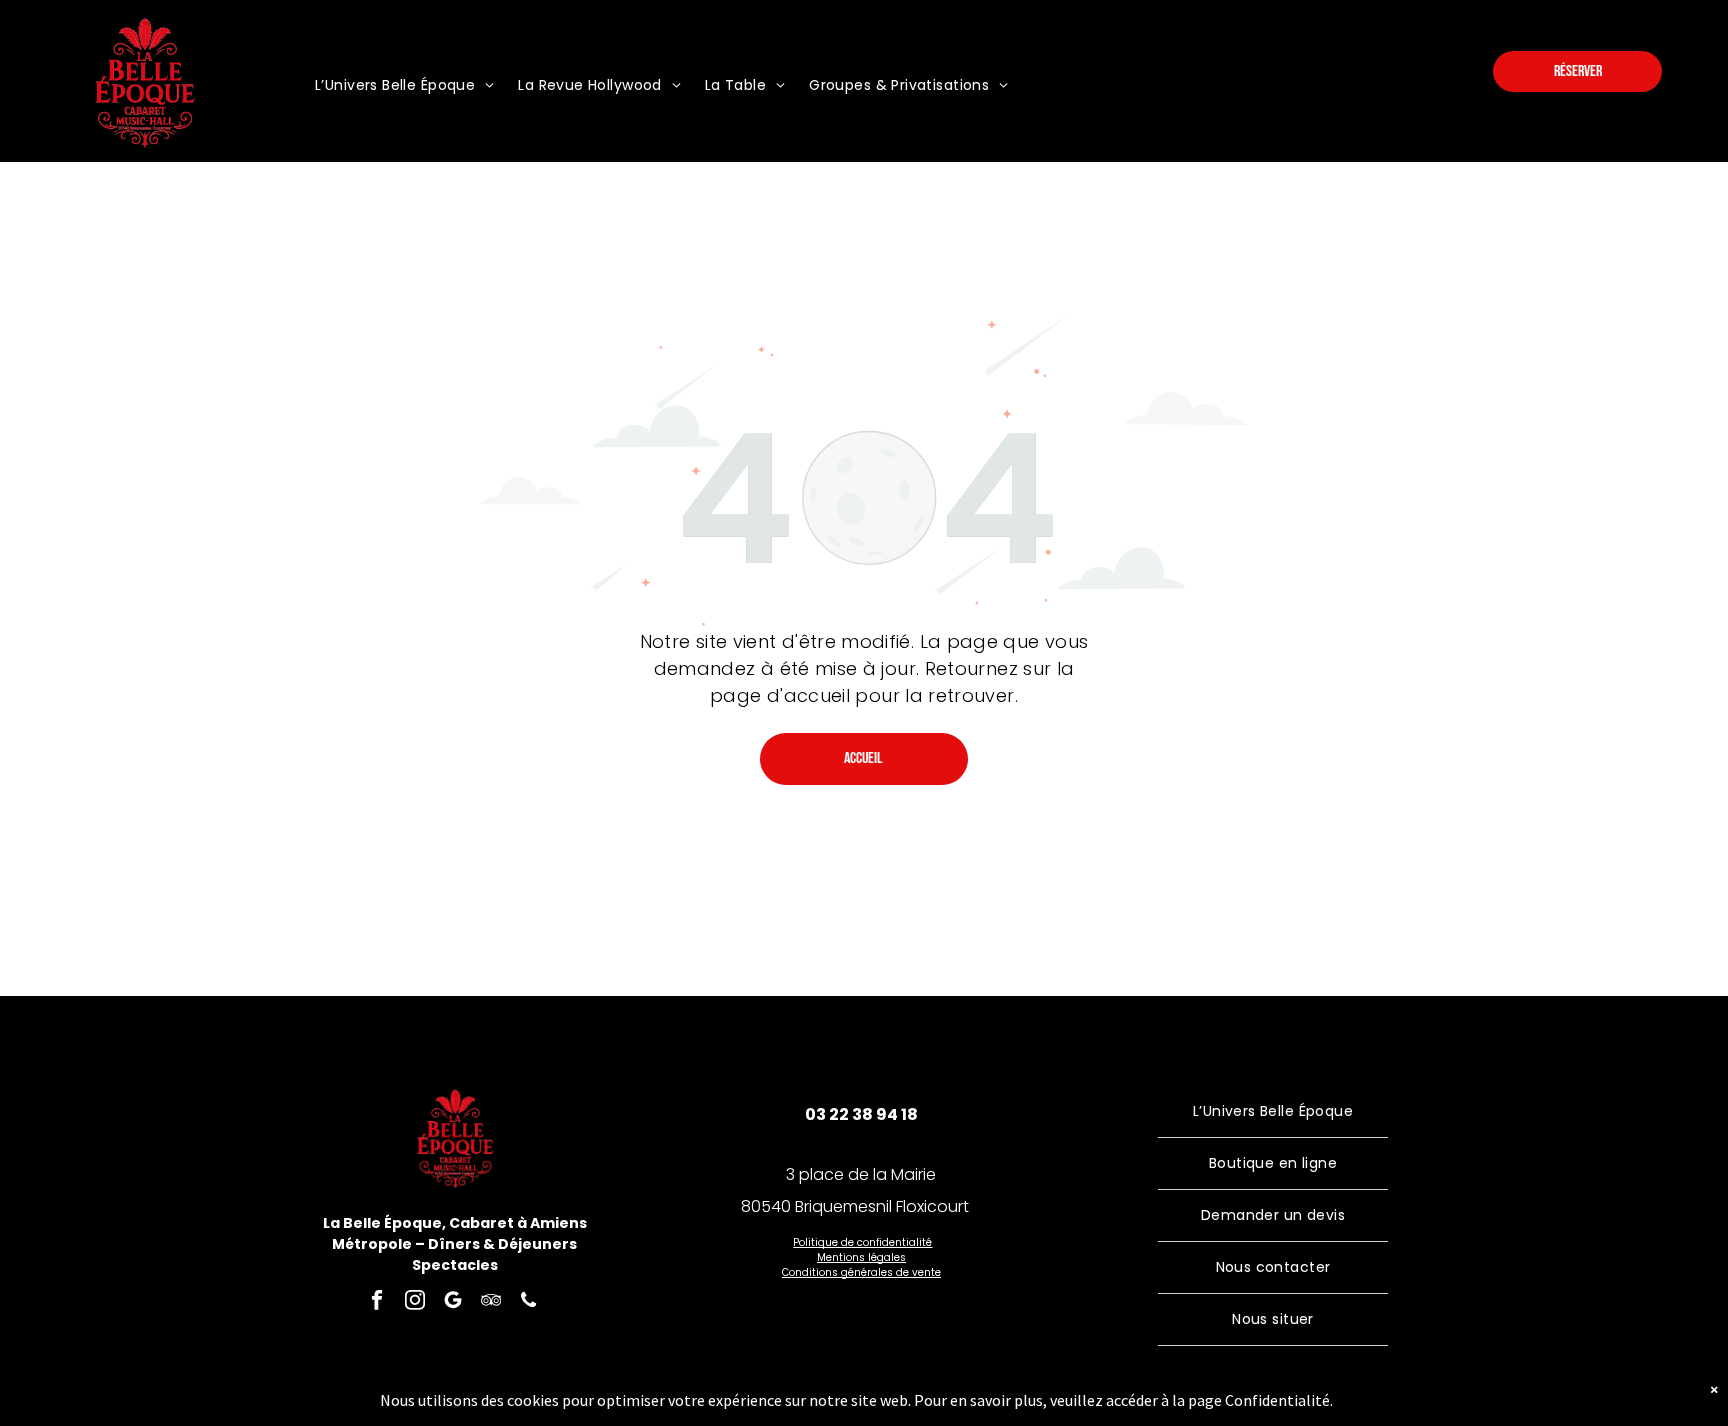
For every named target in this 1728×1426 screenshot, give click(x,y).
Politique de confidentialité (862, 1242)
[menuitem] (404, 85)
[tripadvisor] (490, 1303)
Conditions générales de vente (861, 1272)
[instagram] (414, 1303)
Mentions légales (861, 1257)
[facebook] (376, 1303)
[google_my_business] (452, 1303)
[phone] (528, 1303)
